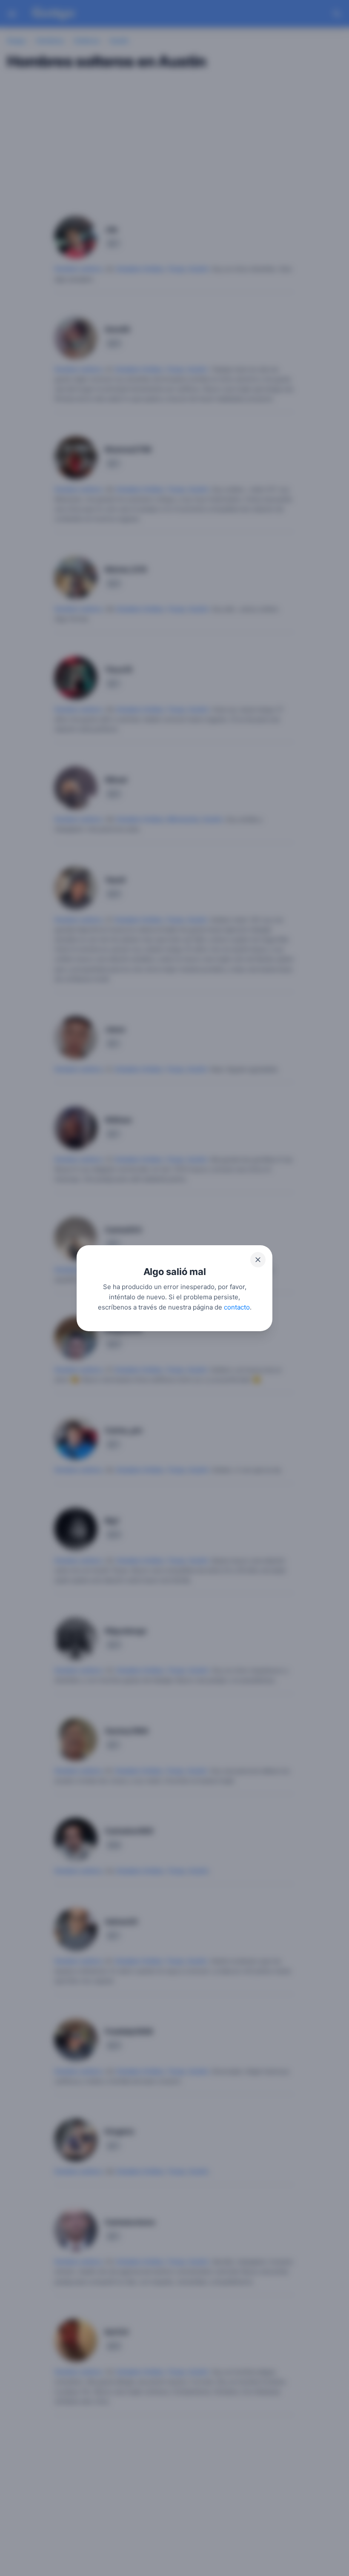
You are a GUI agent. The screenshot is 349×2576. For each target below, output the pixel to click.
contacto (237, 1307)
